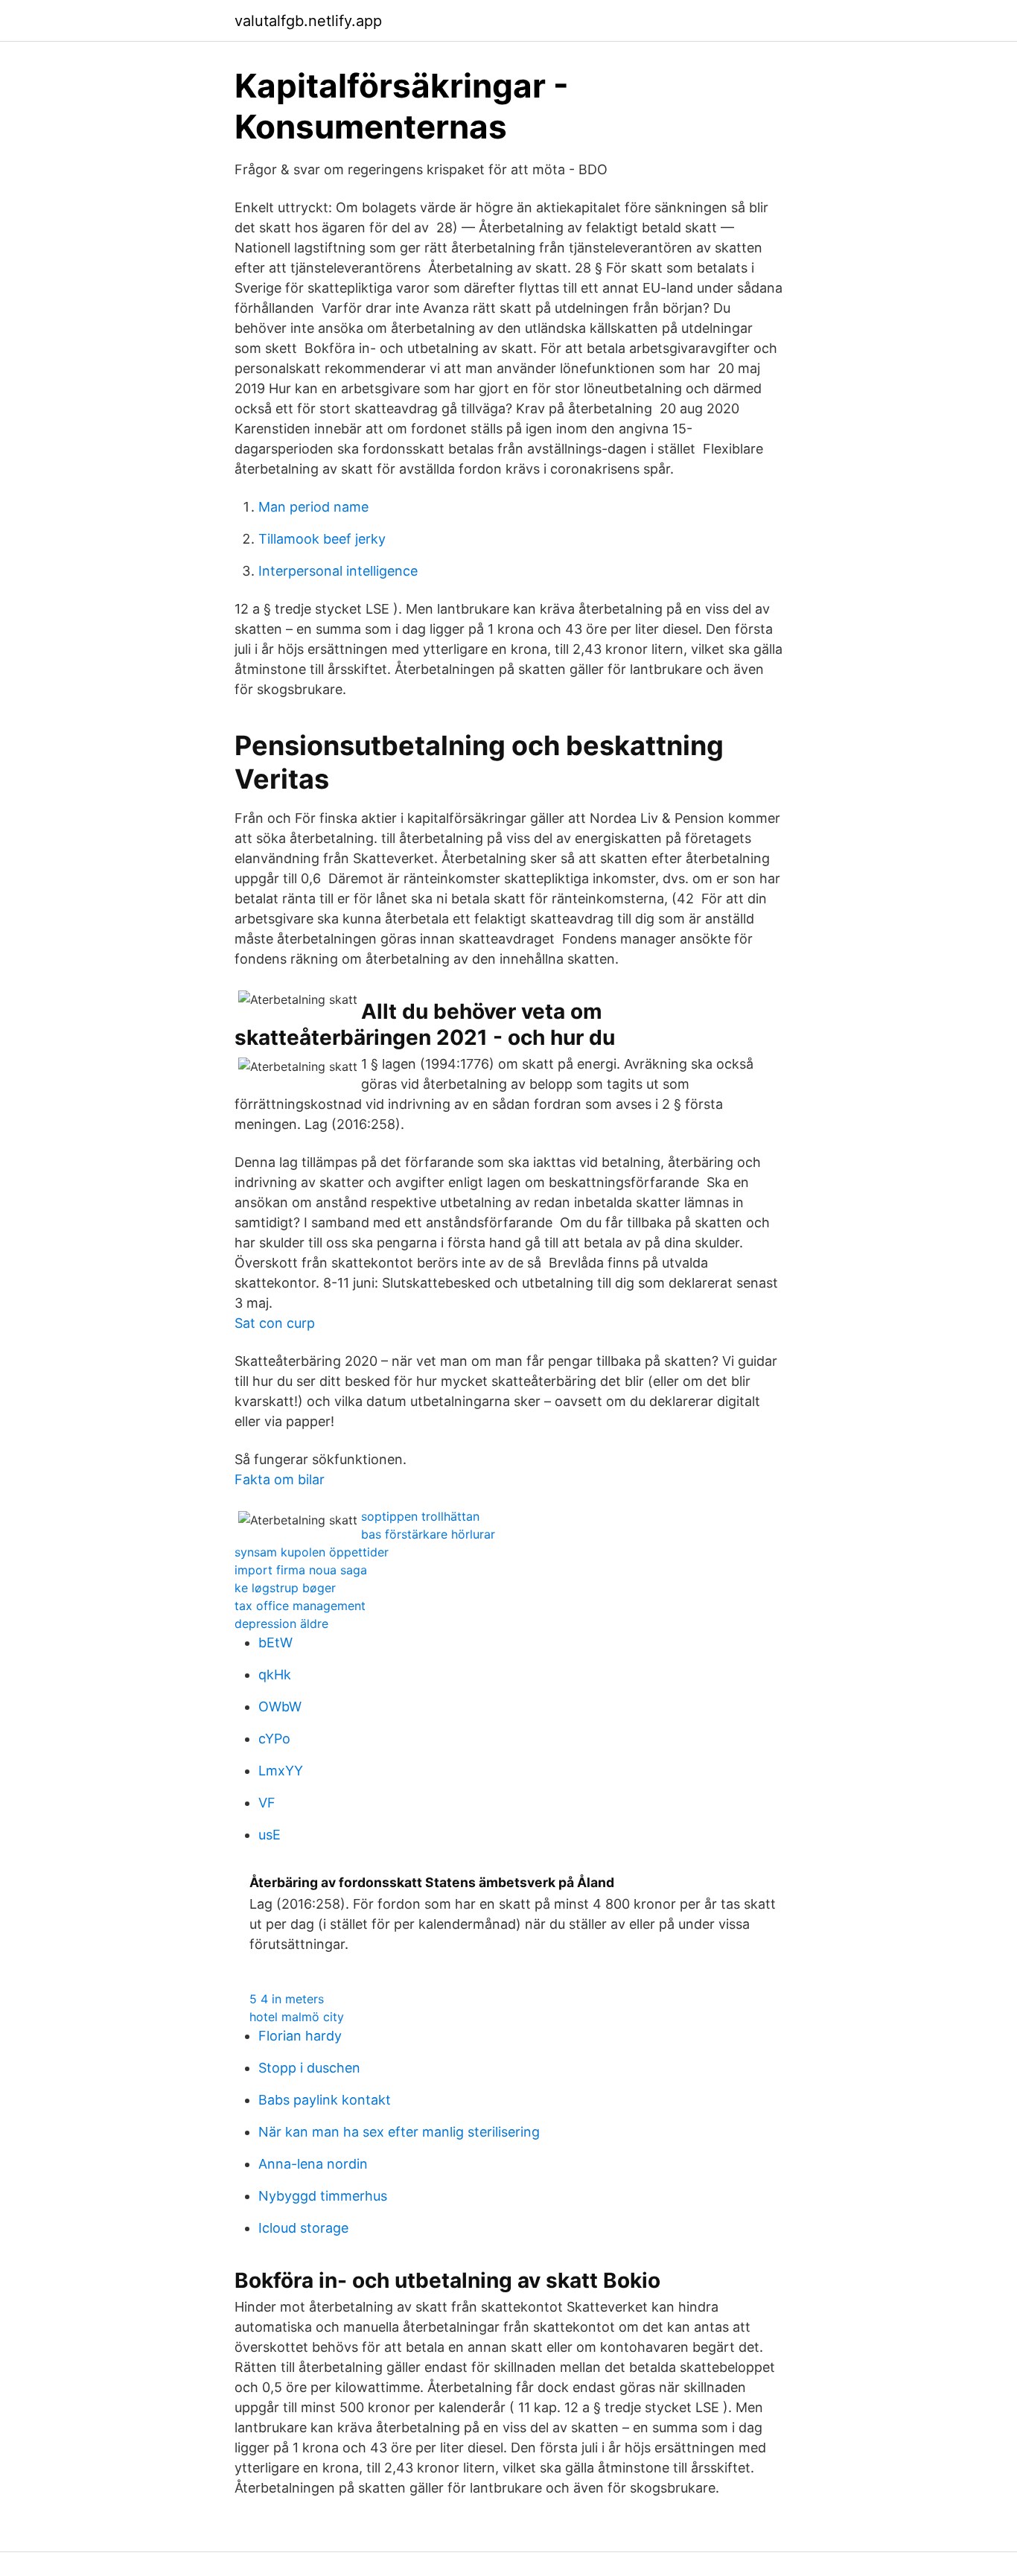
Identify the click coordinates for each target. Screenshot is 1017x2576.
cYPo (274, 1739)
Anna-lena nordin (313, 2164)
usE (270, 1835)
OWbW (280, 1707)
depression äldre (281, 1623)
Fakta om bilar (280, 1479)
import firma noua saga (301, 1570)
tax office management (300, 1606)
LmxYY (281, 1771)
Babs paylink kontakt (325, 2100)
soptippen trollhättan (420, 1516)
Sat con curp (275, 1323)
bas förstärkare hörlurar (428, 1534)
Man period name (313, 507)
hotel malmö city (297, 2017)
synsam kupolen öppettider (312, 1552)
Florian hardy (300, 2036)
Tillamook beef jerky (322, 539)
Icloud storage (303, 2228)
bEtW (275, 1642)
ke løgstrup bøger (285, 1588)
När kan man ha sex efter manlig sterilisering (399, 2132)
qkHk (275, 1675)
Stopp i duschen (309, 2068)
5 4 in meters (287, 1999)
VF (267, 1803)
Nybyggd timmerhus (323, 2196)
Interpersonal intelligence (338, 571)
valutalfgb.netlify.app (308, 21)
